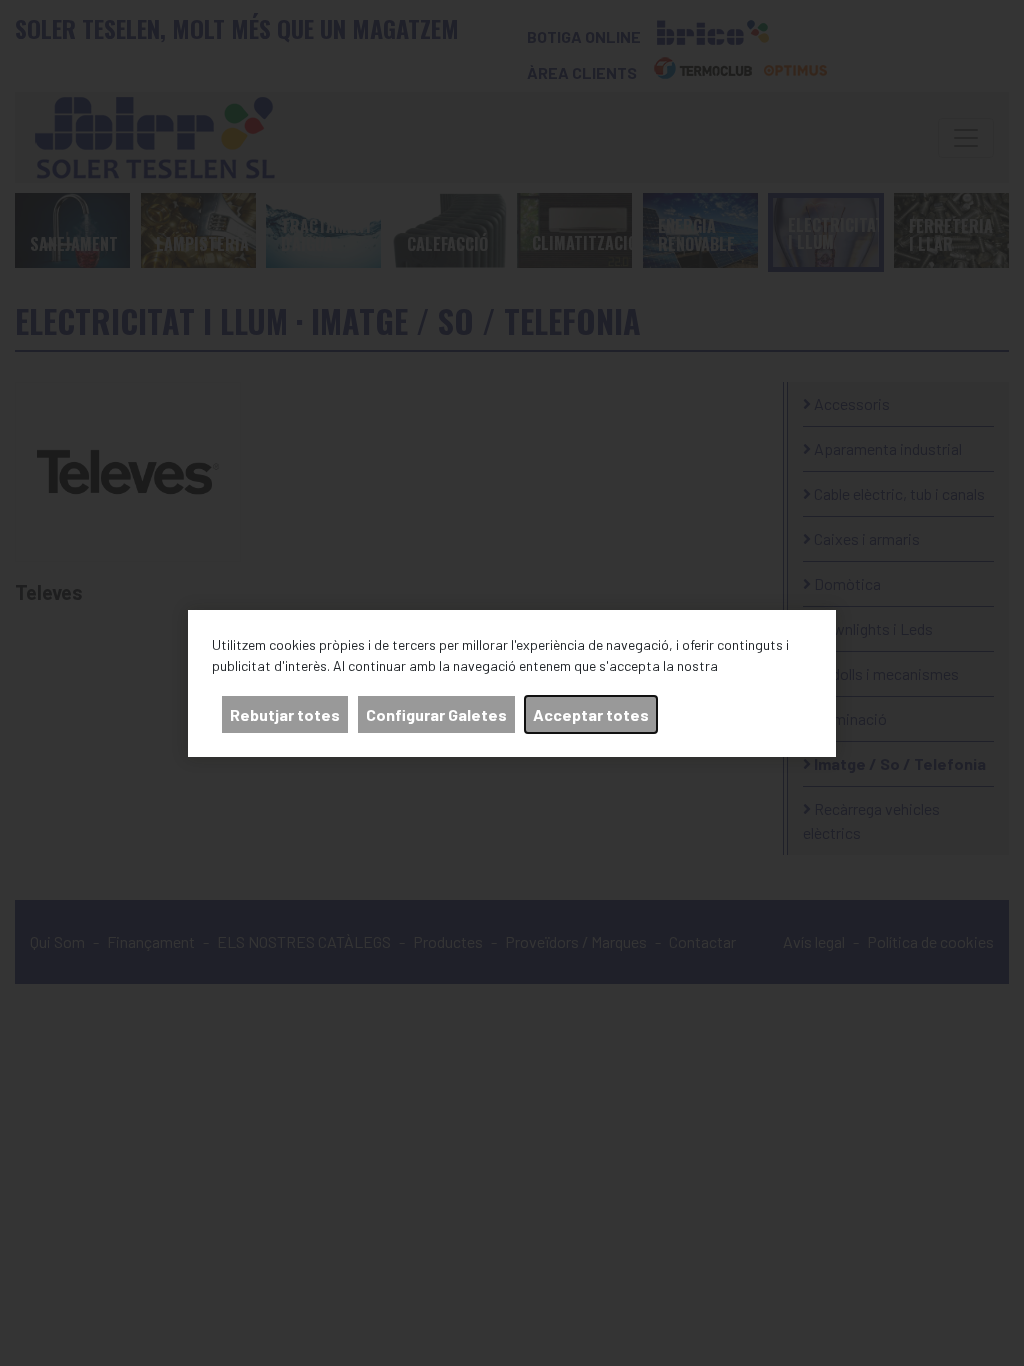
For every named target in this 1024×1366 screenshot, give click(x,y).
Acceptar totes (591, 714)
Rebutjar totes (285, 714)
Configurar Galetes (436, 714)
